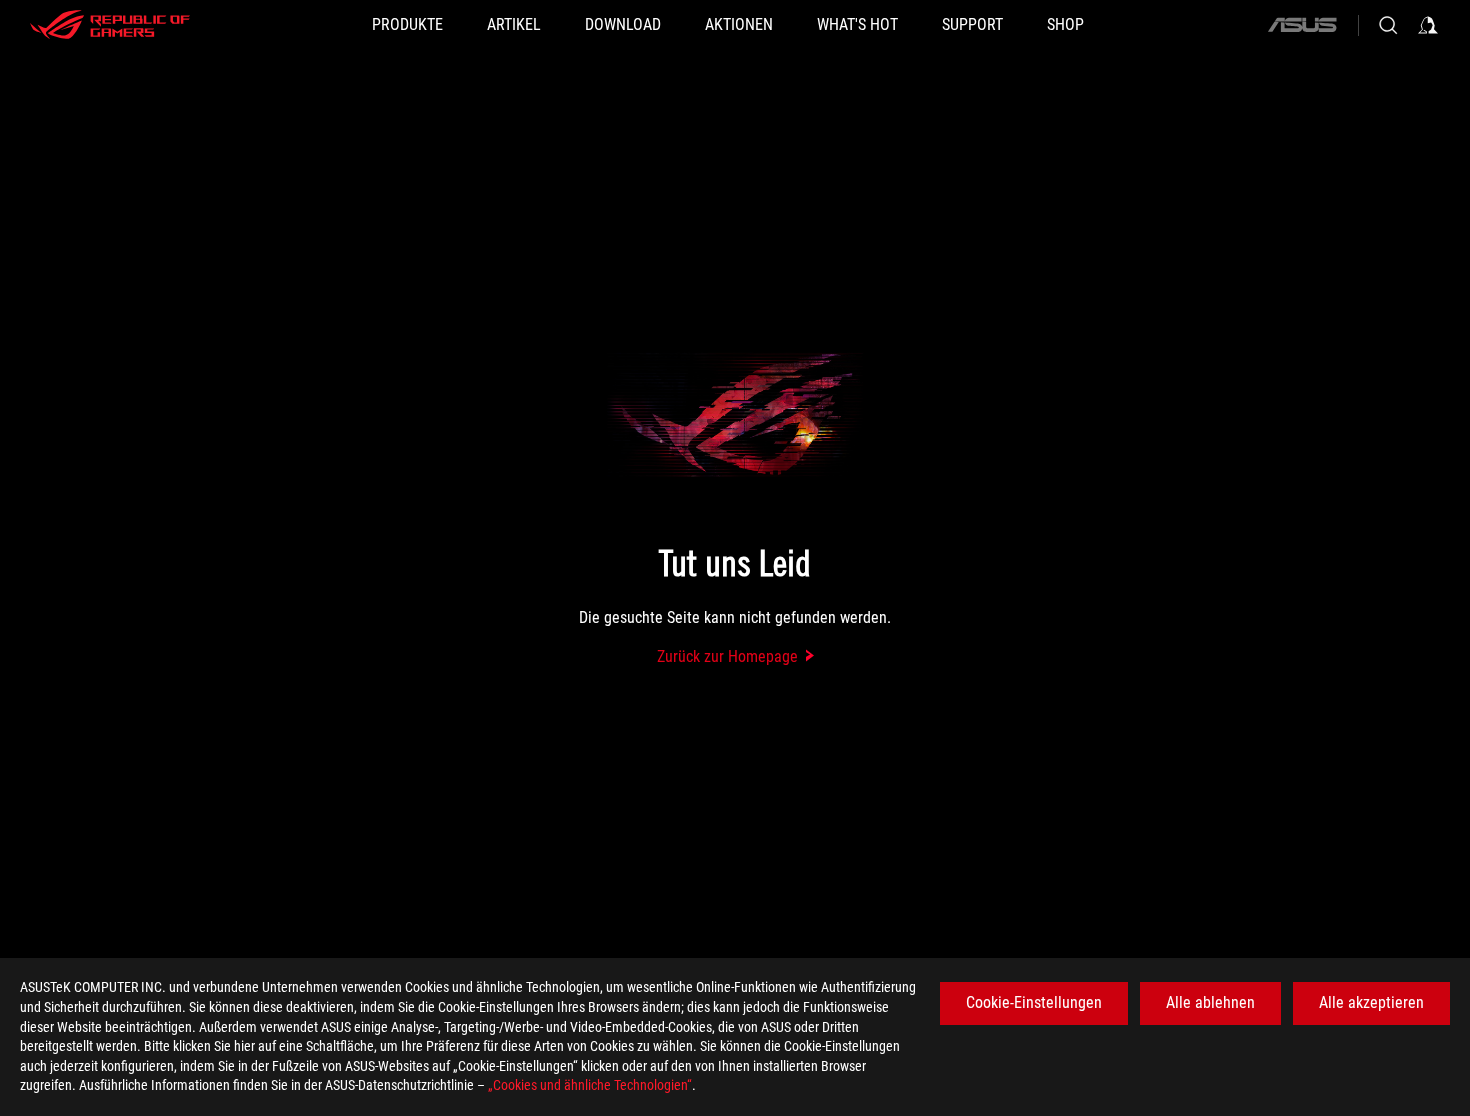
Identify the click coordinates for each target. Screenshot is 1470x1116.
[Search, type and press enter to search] (1388, 25)
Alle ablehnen (1210, 1002)
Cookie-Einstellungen (1034, 1002)
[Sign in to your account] (1428, 25)
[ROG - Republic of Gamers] (110, 25)
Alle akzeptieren (1371, 1002)
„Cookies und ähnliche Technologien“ (590, 1085)
